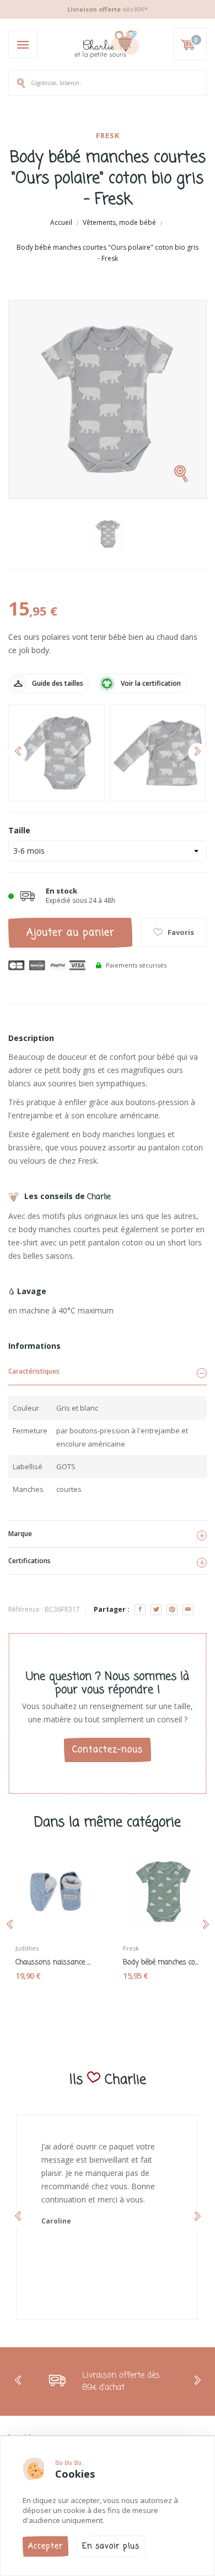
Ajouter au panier (71, 933)
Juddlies (27, 1948)
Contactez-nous (108, 1750)
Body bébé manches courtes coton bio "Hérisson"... (161, 1963)
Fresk (108, 135)
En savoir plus (111, 2546)
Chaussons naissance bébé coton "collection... (54, 1963)
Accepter (45, 2546)
